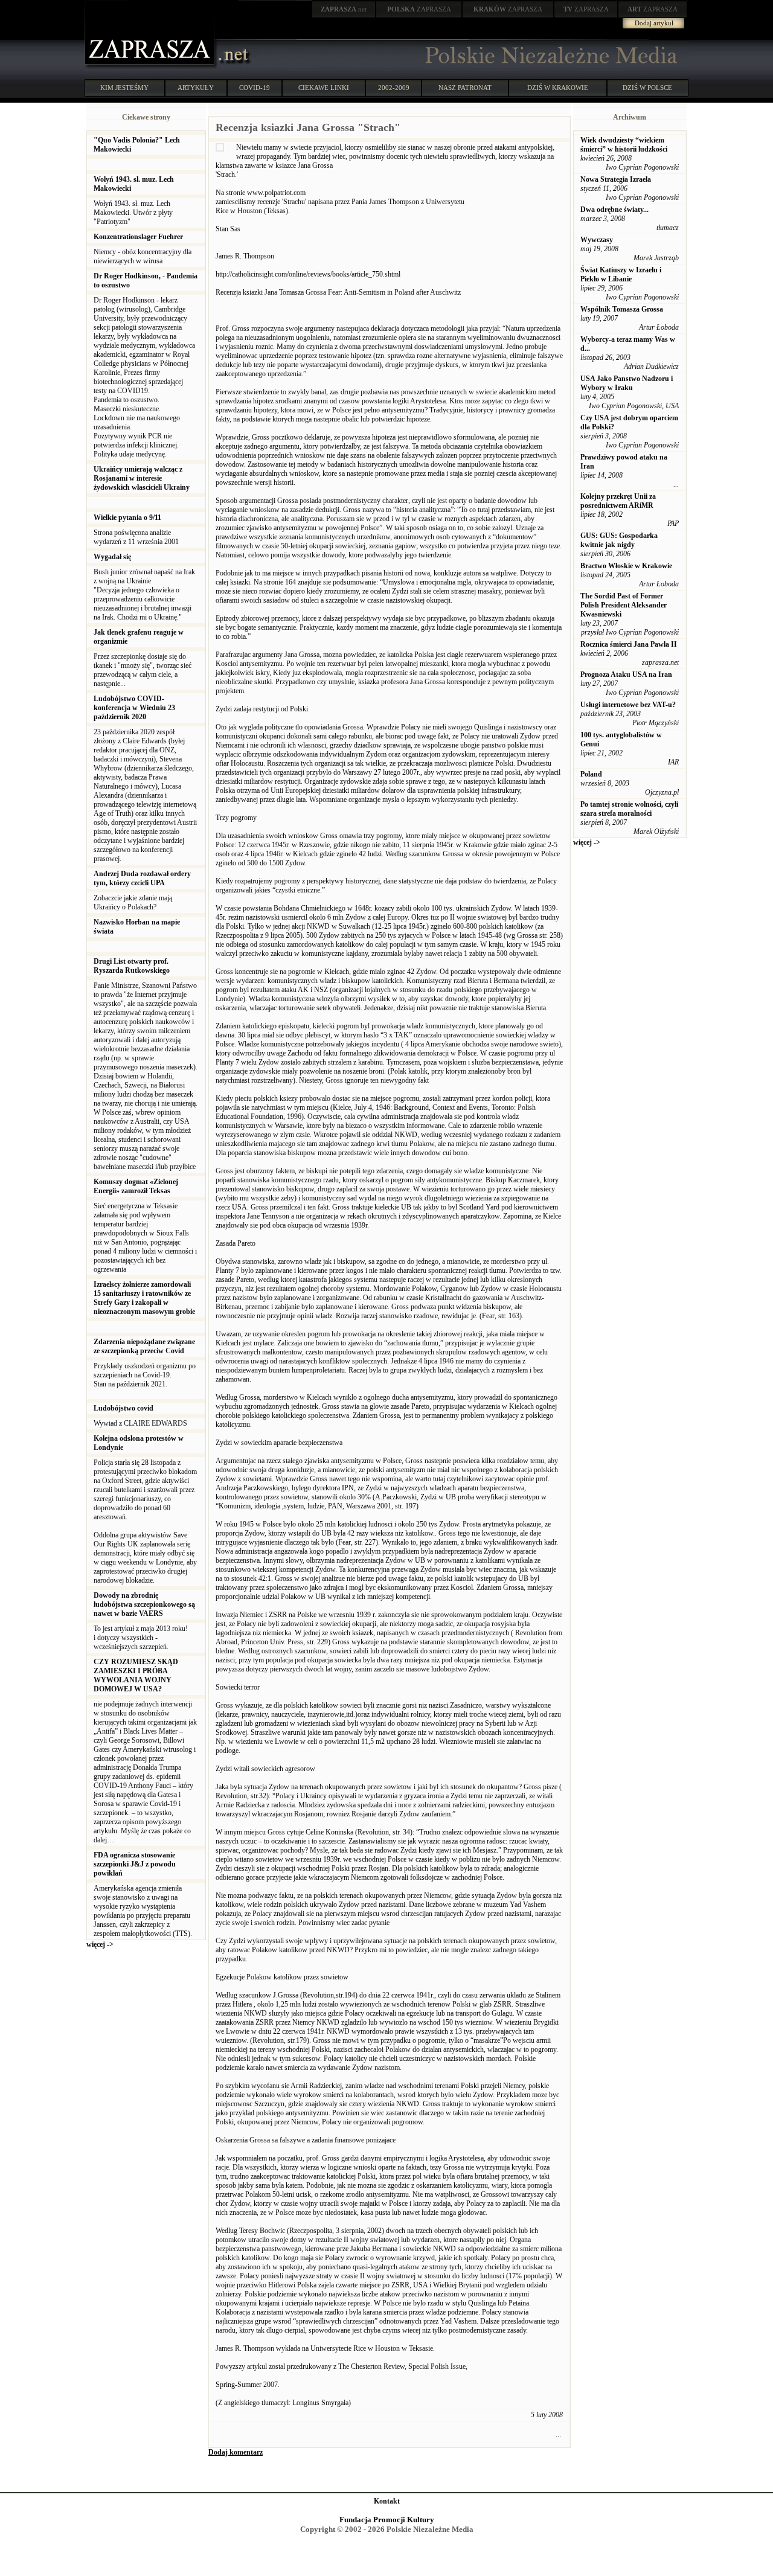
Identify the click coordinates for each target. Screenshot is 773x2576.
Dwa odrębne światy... (614, 210)
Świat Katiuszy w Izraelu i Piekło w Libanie (621, 274)
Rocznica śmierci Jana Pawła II (629, 644)
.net (344, 9)
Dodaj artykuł (654, 23)
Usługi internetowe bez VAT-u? (628, 705)
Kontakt (387, 2501)
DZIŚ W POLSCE (647, 88)
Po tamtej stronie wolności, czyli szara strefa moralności (629, 809)
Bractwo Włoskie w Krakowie (626, 566)
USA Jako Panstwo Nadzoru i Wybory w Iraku (627, 383)
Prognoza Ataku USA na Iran (626, 674)
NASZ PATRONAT (465, 88)
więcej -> (100, 1944)
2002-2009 (394, 88)
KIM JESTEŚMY (124, 88)
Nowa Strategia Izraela (616, 179)
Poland (591, 774)
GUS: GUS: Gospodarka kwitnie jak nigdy (619, 540)
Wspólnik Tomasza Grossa (622, 309)
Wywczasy (597, 240)
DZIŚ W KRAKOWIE (558, 88)
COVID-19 (255, 88)
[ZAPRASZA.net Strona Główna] (151, 66)
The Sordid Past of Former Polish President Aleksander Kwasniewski (624, 605)
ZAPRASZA (419, 9)
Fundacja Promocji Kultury (387, 2520)
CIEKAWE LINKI (324, 88)
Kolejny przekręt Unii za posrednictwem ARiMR (618, 501)
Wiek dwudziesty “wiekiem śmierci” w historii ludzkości (624, 145)
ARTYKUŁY (196, 88)
